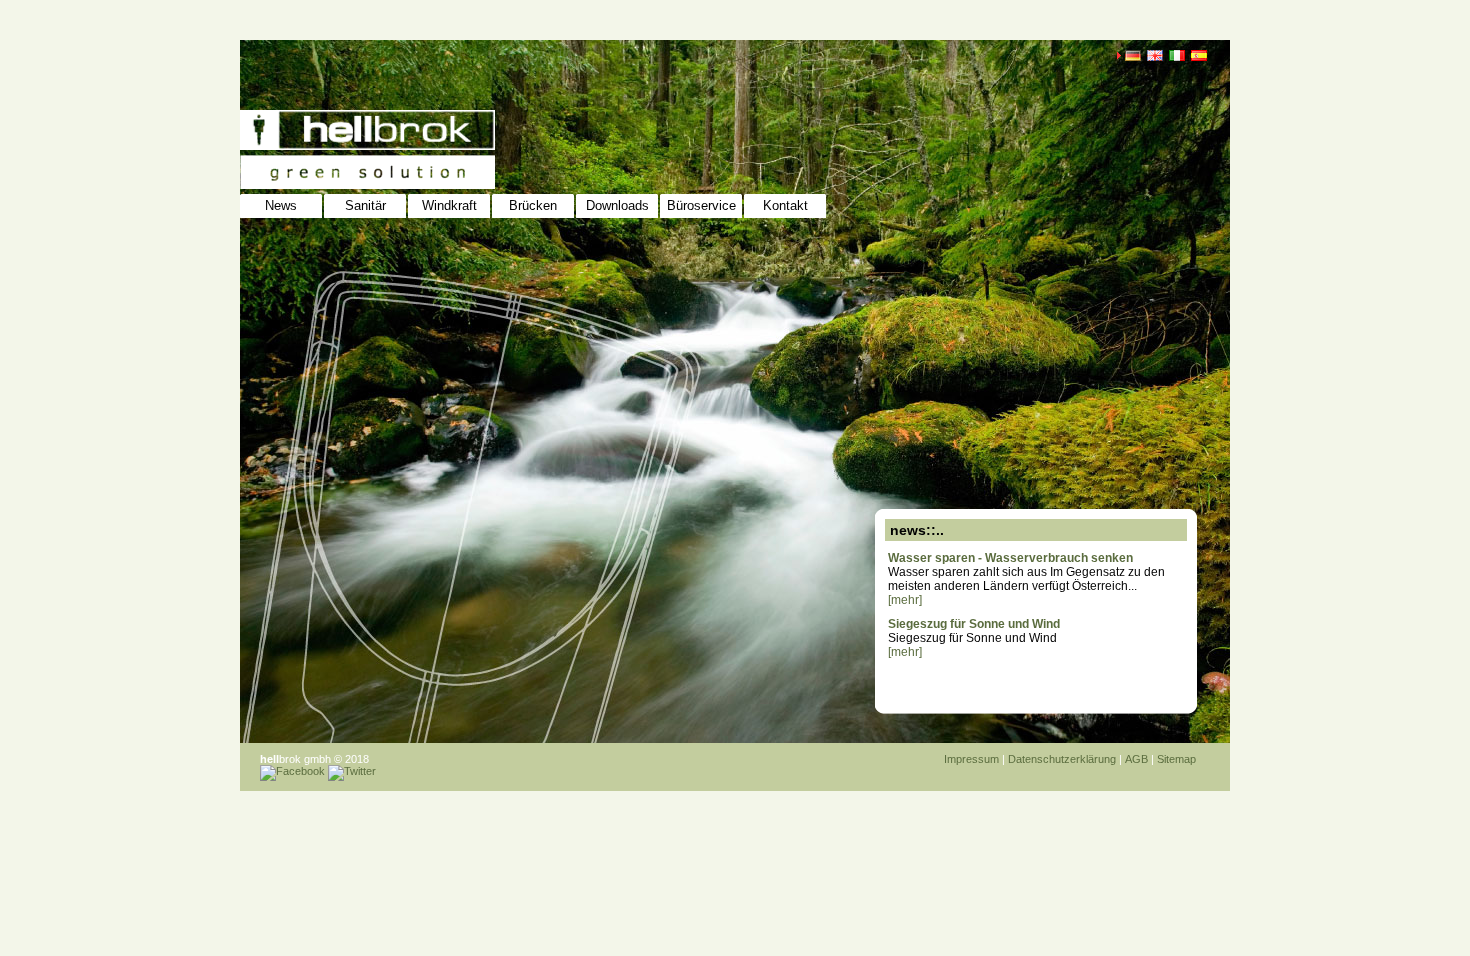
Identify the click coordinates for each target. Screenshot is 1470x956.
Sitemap (1176, 759)
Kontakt (785, 205)
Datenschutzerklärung (1062, 759)
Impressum (971, 759)
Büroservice (701, 205)
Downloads (617, 205)
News (281, 205)
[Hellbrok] (349, 139)
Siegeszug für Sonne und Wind (974, 624)
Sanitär (365, 205)
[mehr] (905, 600)
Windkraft (449, 205)
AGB (1136, 759)
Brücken (533, 205)
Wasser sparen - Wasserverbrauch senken (1010, 558)
